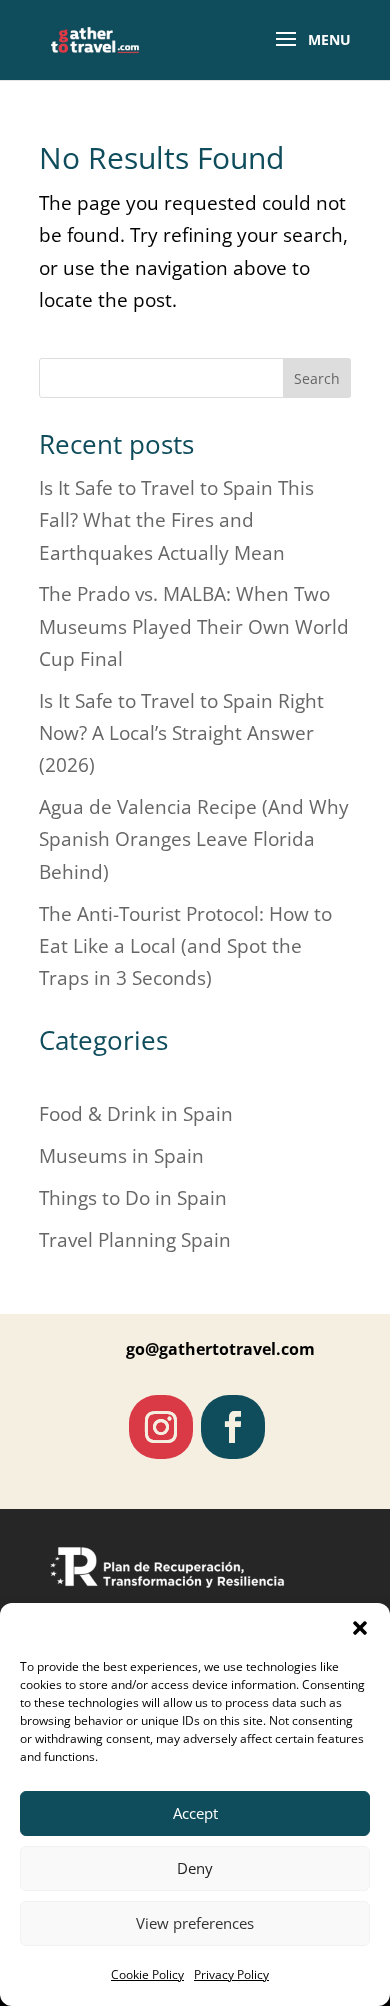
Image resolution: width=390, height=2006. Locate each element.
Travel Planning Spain (135, 1240)
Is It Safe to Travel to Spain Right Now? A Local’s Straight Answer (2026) (181, 733)
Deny (195, 1868)
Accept (195, 1813)
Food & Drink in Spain (136, 1114)
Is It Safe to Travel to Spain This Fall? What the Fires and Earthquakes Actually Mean (176, 520)
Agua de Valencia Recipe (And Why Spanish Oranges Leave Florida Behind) (194, 839)
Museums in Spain (121, 1156)
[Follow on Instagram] (161, 1427)
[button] (360, 1628)
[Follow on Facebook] (233, 1427)
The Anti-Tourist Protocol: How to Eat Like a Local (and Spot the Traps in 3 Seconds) (185, 946)
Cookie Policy (147, 1974)
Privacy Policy (231, 1974)
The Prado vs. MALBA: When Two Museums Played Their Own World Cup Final (194, 626)
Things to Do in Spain (133, 1198)
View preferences (195, 1923)
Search (317, 378)
